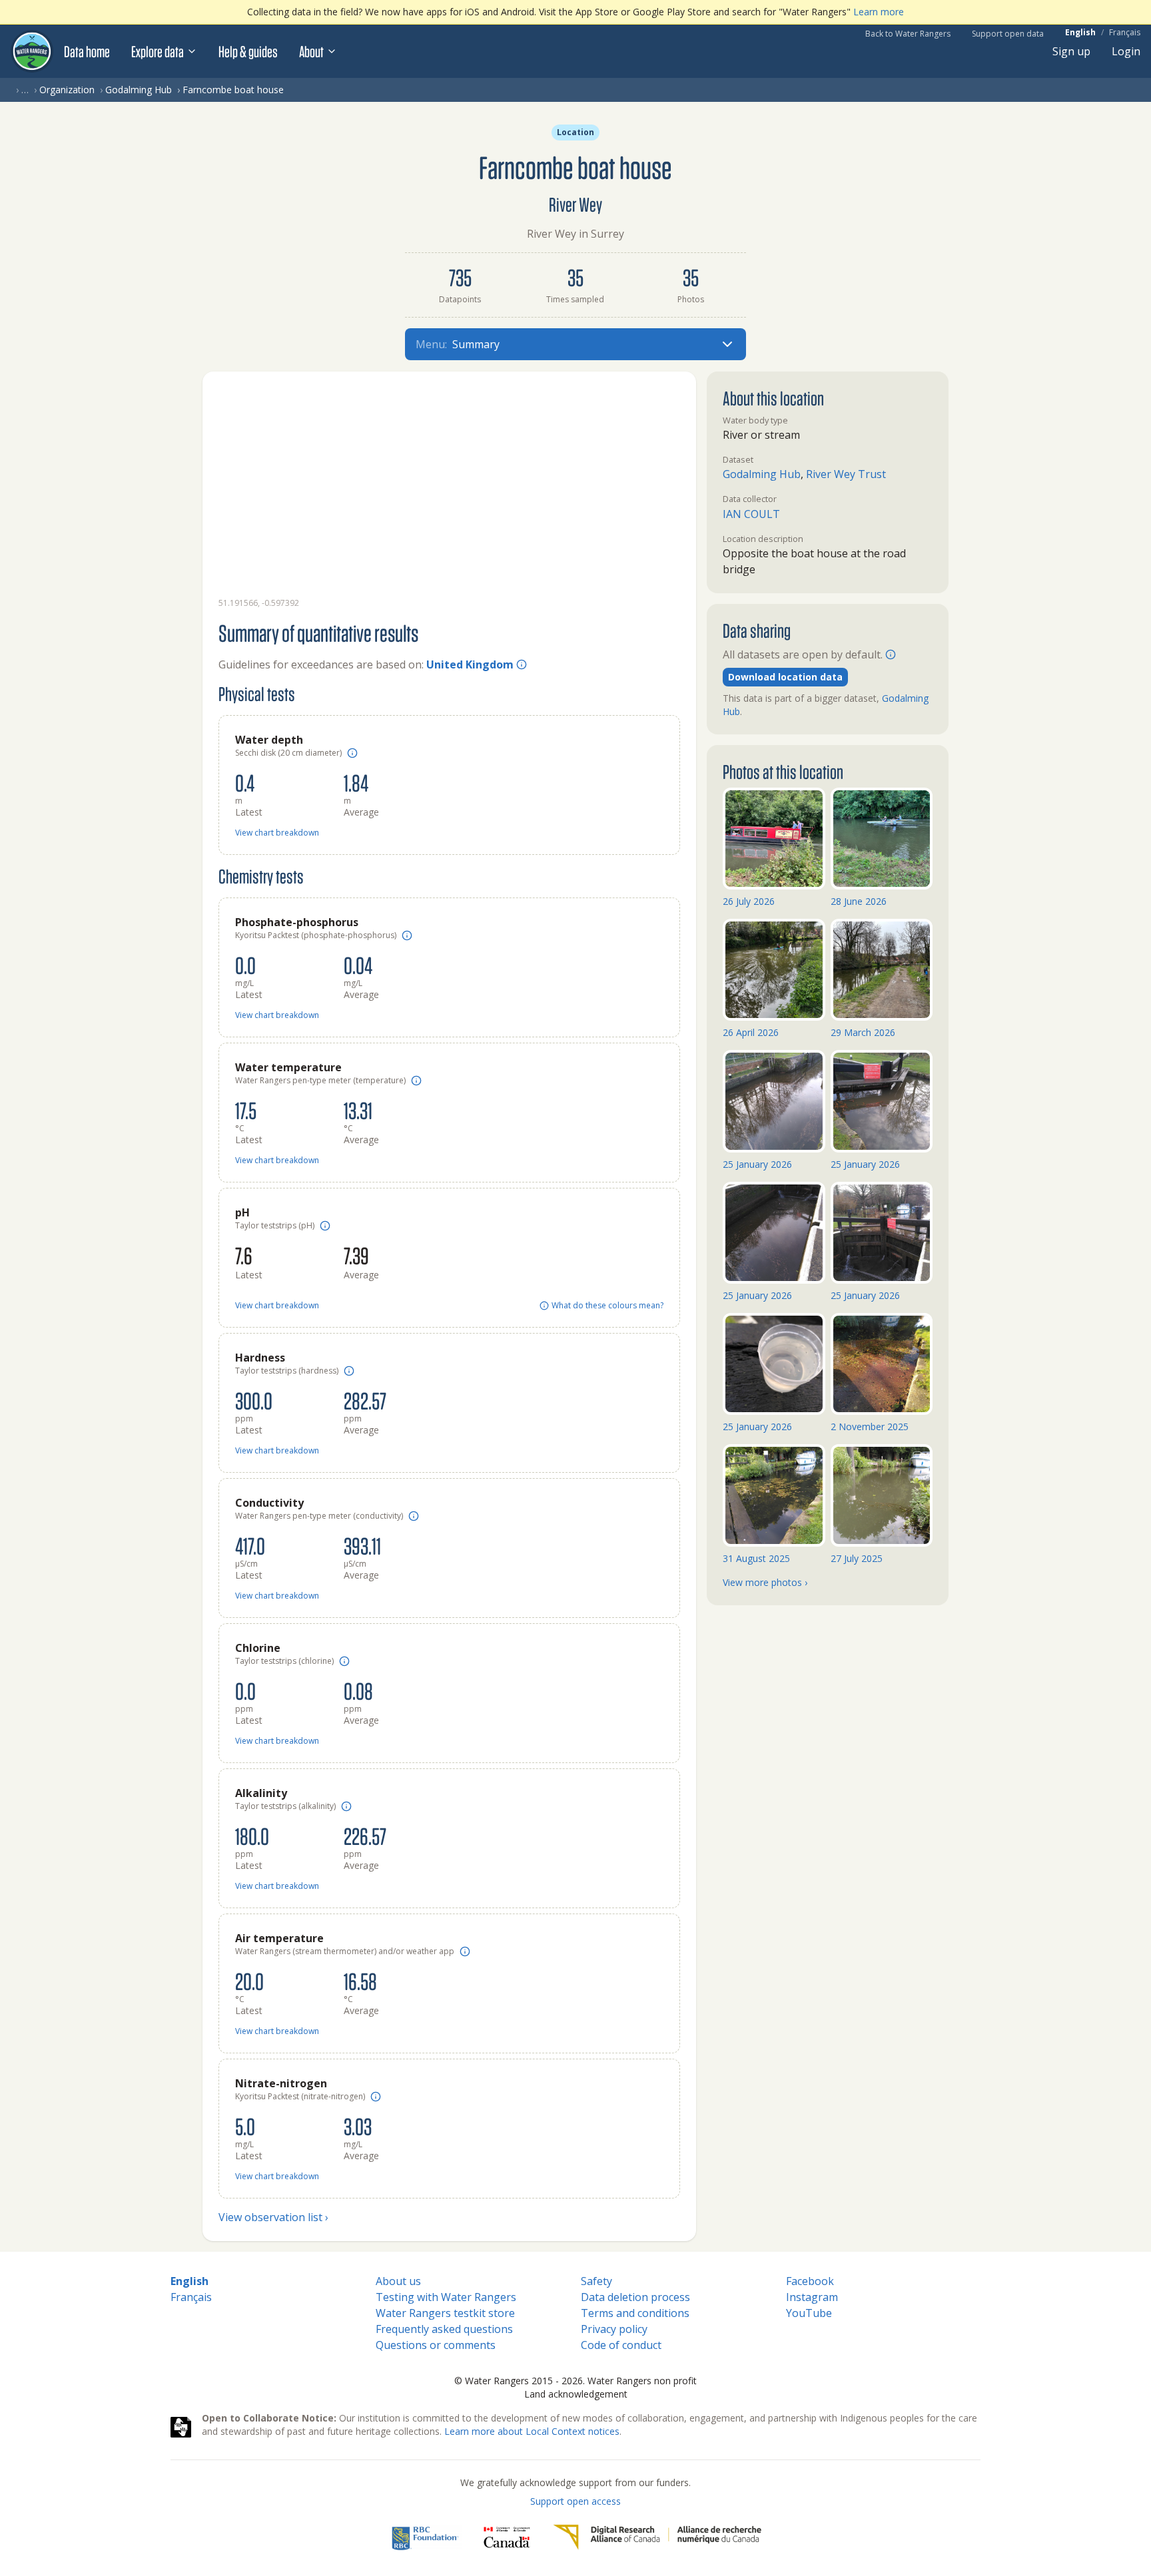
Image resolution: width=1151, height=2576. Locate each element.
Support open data (1008, 34)
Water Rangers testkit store (445, 2313)
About (311, 51)
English (1080, 33)
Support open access (575, 2501)
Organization (67, 90)
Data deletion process (635, 2297)
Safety (596, 2281)
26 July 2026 (749, 901)
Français (1125, 33)
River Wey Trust (846, 474)
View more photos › (765, 1582)
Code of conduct (621, 2345)
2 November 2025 (870, 1426)
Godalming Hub (139, 90)
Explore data (158, 51)
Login (1126, 51)
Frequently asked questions (444, 2329)
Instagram (812, 2297)
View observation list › (273, 2217)
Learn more (879, 12)
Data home (87, 51)
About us (398, 2281)
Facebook (810, 2281)
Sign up (1071, 51)
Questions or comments (436, 2345)
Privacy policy (614, 2329)
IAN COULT (751, 514)
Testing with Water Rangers (446, 2297)
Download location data (785, 677)
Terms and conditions (635, 2313)
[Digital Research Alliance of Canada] (657, 2537)
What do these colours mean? (607, 1306)
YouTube (809, 2313)
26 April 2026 (751, 1032)
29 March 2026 (863, 1032)
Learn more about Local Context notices (532, 2431)
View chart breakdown (277, 833)
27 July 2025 (857, 1558)
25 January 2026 (757, 1164)
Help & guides (248, 51)
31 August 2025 (756, 1558)
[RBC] (425, 2537)
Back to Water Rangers (908, 34)
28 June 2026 (859, 901)
